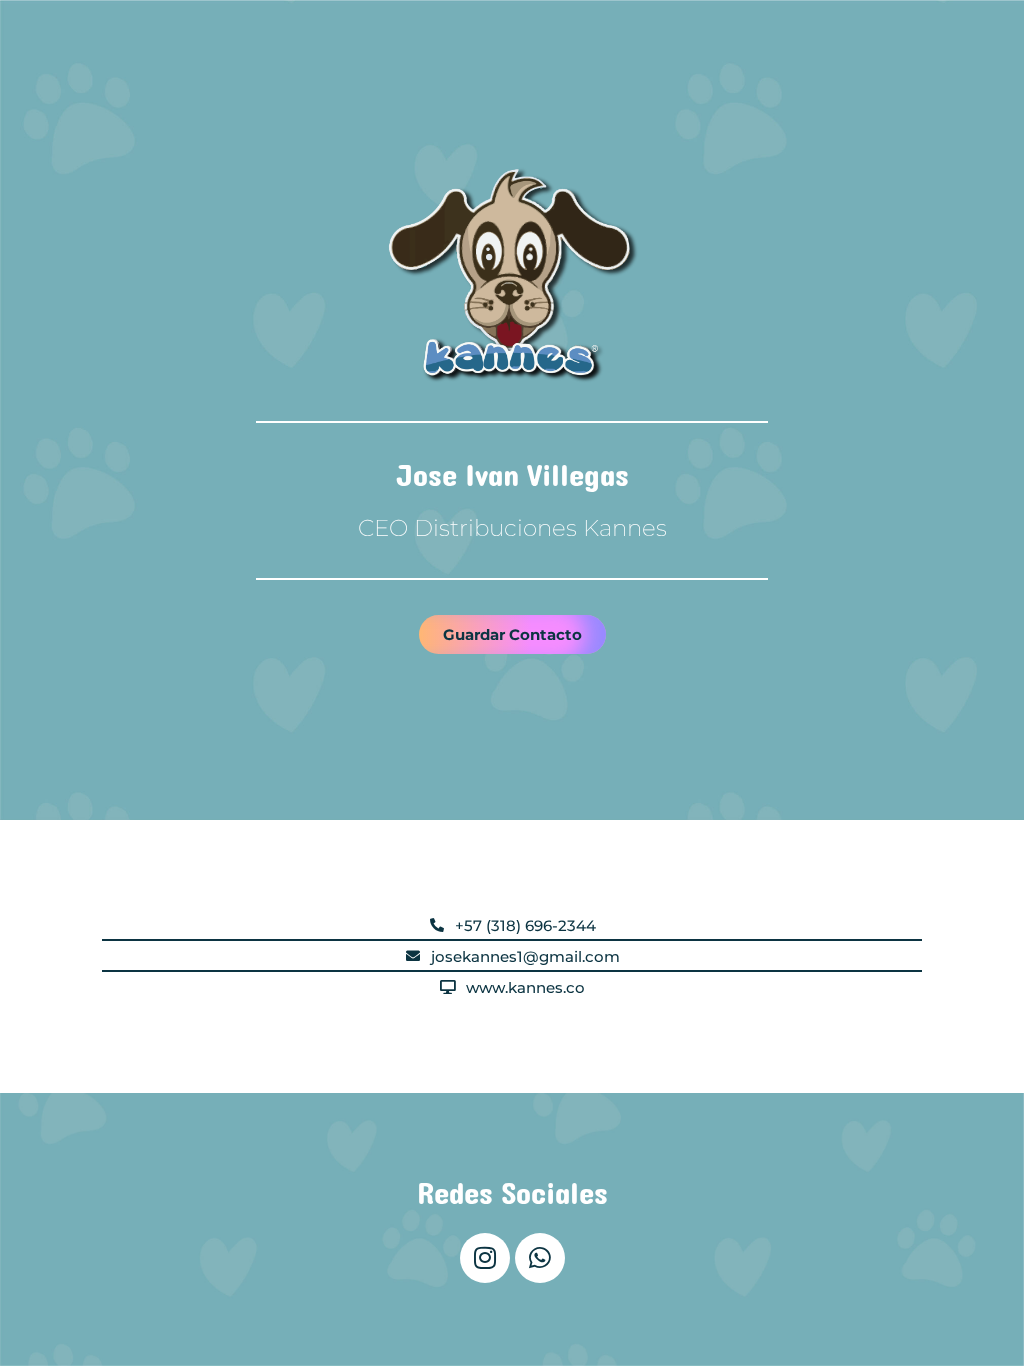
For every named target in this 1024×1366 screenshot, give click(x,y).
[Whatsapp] (540, 1258)
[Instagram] (485, 1258)
